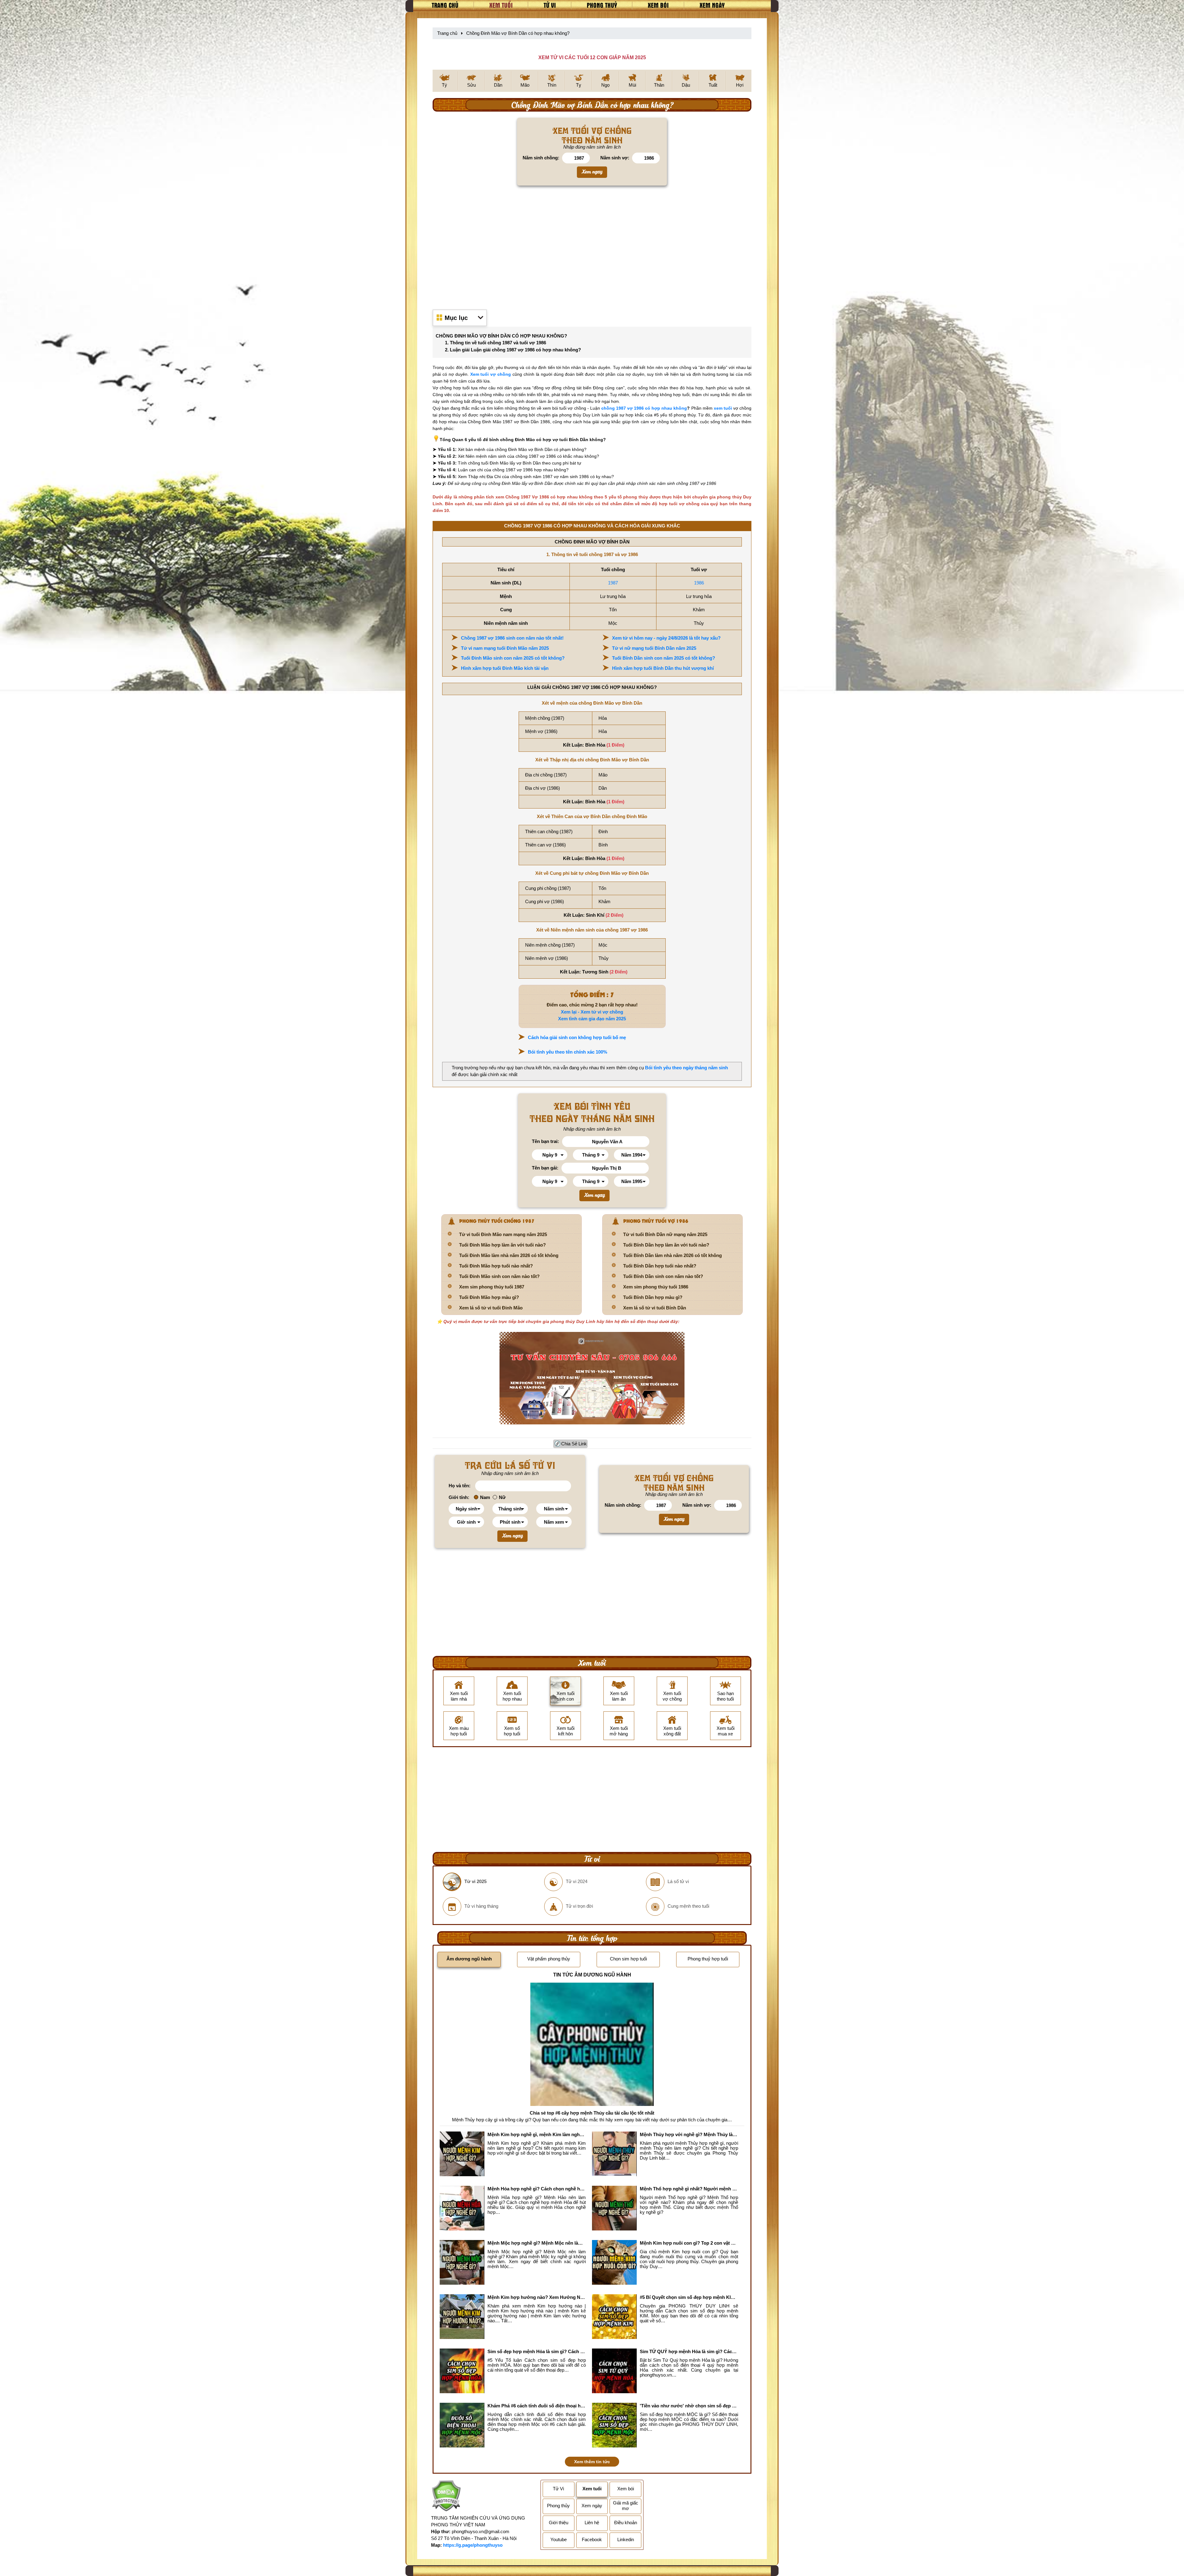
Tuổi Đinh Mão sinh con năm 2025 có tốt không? (513, 658)
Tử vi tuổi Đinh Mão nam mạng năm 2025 (503, 1234)
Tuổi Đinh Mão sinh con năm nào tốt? (499, 1276)
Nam (485, 1497)
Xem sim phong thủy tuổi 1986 (656, 1287)
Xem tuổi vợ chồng (491, 374)
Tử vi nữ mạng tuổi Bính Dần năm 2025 (654, 648)
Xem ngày (712, 5)
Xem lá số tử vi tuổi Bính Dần (655, 1308)
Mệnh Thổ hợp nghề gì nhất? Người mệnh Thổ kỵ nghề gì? (689, 2189)
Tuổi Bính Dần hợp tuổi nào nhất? (660, 1266)
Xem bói (658, 5)
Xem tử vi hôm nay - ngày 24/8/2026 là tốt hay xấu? (666, 638)
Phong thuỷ (602, 5)
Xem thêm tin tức (592, 2462)
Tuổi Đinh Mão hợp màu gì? (489, 1297)
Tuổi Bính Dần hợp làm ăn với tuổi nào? (666, 1245)
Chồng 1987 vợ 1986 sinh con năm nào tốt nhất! (512, 638)
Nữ (502, 1497)
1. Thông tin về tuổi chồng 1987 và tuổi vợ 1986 (495, 343)
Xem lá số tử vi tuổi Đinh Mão (491, 1308)
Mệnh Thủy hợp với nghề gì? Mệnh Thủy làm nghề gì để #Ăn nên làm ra (689, 2134)
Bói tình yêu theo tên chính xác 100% (567, 1052)
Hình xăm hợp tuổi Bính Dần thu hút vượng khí (663, 668)
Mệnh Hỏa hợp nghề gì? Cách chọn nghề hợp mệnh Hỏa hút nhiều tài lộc (537, 2189)
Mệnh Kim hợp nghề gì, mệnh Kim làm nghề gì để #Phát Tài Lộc (537, 2134)
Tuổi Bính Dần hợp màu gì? (653, 1297)
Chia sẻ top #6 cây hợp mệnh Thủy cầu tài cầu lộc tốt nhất (592, 2113)
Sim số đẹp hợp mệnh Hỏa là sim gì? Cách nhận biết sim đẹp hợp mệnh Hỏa (537, 2351)
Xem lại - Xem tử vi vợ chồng (592, 1012)
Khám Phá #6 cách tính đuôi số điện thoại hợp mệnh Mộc (537, 2406)
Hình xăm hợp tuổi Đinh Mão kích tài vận (505, 668)
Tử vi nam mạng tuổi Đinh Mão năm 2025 (505, 648)
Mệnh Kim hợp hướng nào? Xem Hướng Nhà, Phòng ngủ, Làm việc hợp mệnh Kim (537, 2297)
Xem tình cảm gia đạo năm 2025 (592, 1019)
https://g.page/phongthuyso (473, 2545)
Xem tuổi (501, 5)
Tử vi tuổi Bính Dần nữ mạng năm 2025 (665, 1234)
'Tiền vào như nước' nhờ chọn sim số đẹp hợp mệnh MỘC (689, 2406)
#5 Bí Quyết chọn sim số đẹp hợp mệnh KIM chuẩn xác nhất (689, 2297)
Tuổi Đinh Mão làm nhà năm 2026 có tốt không (509, 1255)
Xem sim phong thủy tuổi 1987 (492, 1287)
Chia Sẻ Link (574, 1444)
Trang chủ (445, 5)
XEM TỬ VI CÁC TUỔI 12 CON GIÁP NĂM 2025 (592, 57)
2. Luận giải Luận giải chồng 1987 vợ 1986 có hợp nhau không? (513, 350)
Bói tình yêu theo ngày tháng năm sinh (687, 1068)
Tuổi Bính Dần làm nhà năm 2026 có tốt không (672, 1255)
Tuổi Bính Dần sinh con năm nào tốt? (663, 1276)
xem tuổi (723, 408)
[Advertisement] (592, 247)
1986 (699, 583)
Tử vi (550, 5)
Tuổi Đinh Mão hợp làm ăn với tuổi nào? (502, 1245)
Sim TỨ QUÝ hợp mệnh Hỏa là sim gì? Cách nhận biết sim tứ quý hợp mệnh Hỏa (689, 2351)
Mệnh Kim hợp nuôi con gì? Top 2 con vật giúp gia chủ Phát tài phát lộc (689, 2243)
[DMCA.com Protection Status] (446, 2497)
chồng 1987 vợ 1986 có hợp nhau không (644, 408)
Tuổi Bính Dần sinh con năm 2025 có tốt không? (664, 658)
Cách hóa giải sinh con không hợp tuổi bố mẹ (577, 1037)
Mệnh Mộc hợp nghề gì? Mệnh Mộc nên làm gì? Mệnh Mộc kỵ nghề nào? (537, 2243)
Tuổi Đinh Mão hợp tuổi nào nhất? (496, 1266)
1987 (613, 583)
